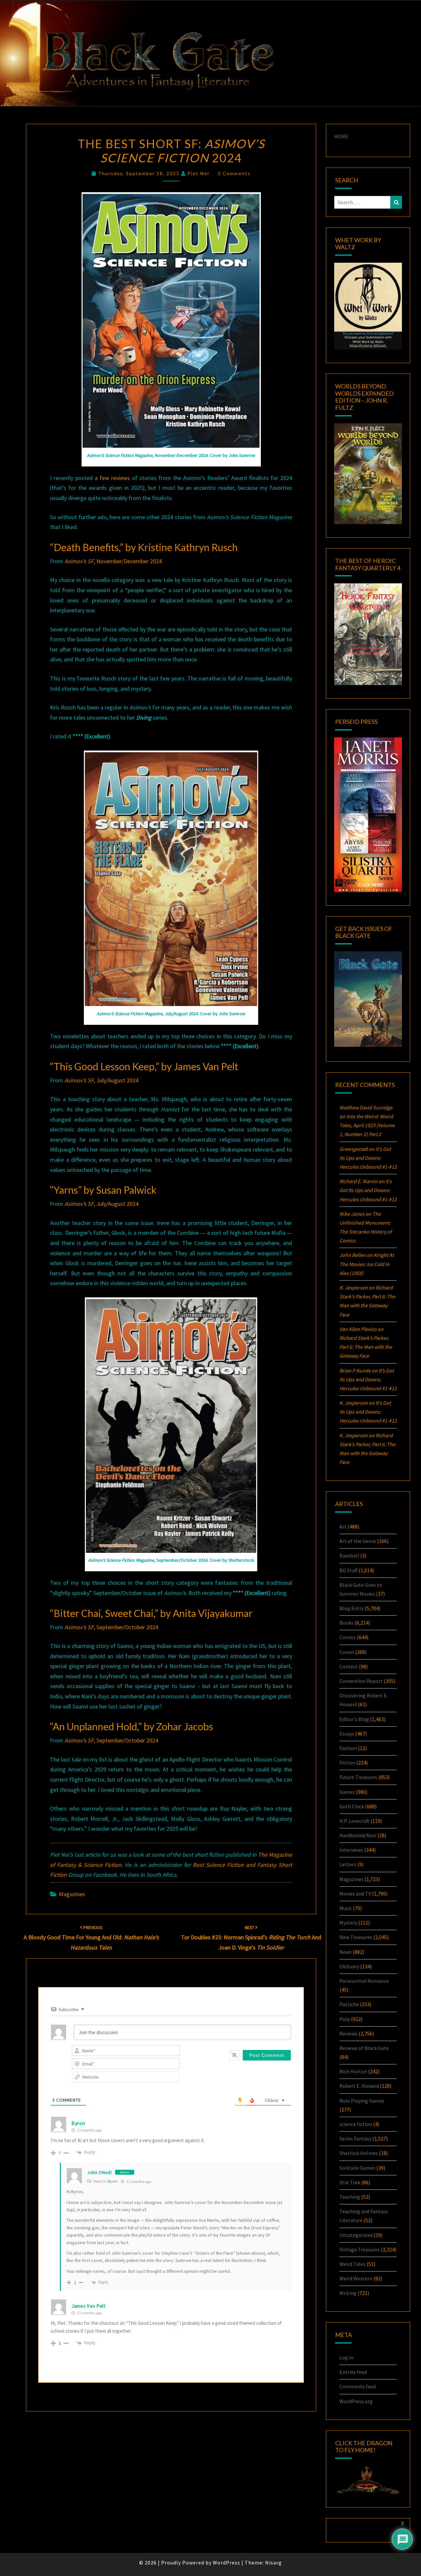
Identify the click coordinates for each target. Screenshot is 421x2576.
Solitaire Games (357, 2168)
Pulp (345, 2019)
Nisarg (273, 2563)
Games (347, 1792)
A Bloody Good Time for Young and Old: (91, 1938)
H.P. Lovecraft (354, 1821)
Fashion (348, 1748)
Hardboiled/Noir (358, 1835)
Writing (348, 2293)
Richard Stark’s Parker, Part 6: (366, 1347)
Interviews (351, 1850)
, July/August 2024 (101, 1080)
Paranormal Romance (364, 1981)
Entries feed (353, 2372)
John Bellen (353, 1255)
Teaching (350, 2197)
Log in (346, 2357)
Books (347, 1623)
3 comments (234, 173)
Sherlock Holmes (359, 2153)
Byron (112, 2181)
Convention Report (361, 1681)
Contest (349, 1666)
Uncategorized (356, 2235)
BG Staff (348, 1570)
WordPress (226, 2563)
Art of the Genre (358, 1541)
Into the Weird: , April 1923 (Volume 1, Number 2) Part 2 (367, 1125)
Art (343, 1527)
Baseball (349, 1555)
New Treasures (356, 1937)
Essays (347, 1734)
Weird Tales (352, 2264)
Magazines (72, 1894)
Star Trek (350, 2182)
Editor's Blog (354, 1719)
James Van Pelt (89, 2306)
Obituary (349, 1966)
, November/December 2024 (113, 561)
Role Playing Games (362, 2101)
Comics (348, 1637)
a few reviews (112, 478)
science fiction (356, 2124)
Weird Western (356, 2278)
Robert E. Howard (359, 2086)
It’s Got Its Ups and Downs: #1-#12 (368, 1158)
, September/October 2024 (111, 1627)
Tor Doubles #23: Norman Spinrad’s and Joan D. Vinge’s (251, 1938)
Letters (348, 1864)
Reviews (348, 2033)
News (346, 1952)
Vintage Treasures (360, 2249)
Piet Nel (198, 173)
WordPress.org (356, 2401)
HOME (341, 136)
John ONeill (99, 2172)
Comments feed (358, 2386)
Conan (347, 1652)
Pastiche (349, 2004)
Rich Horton (353, 2071)
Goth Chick (352, 1806)
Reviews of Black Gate (364, 2048)
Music (346, 1908)
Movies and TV (355, 1894)
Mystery (348, 1923)
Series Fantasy (355, 2138)
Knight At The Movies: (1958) (367, 1264)
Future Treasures (358, 1777)
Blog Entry (352, 1608)
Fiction (347, 1763)
